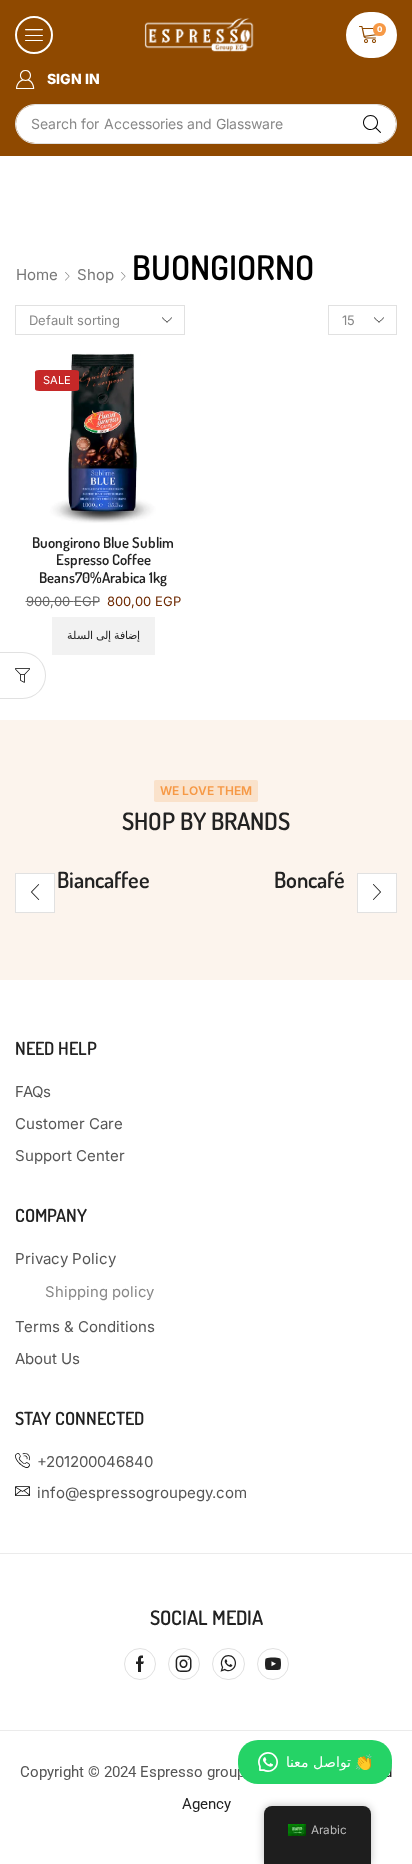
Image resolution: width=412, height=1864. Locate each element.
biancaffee (103, 879)
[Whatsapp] (228, 1664)
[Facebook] (140, 1664)
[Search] (372, 124)
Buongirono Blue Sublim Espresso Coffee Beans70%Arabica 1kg (103, 560)
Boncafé (309, 879)
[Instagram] (184, 1664)
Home (37, 274)
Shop (95, 274)
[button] (34, 35)
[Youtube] (273, 1664)
